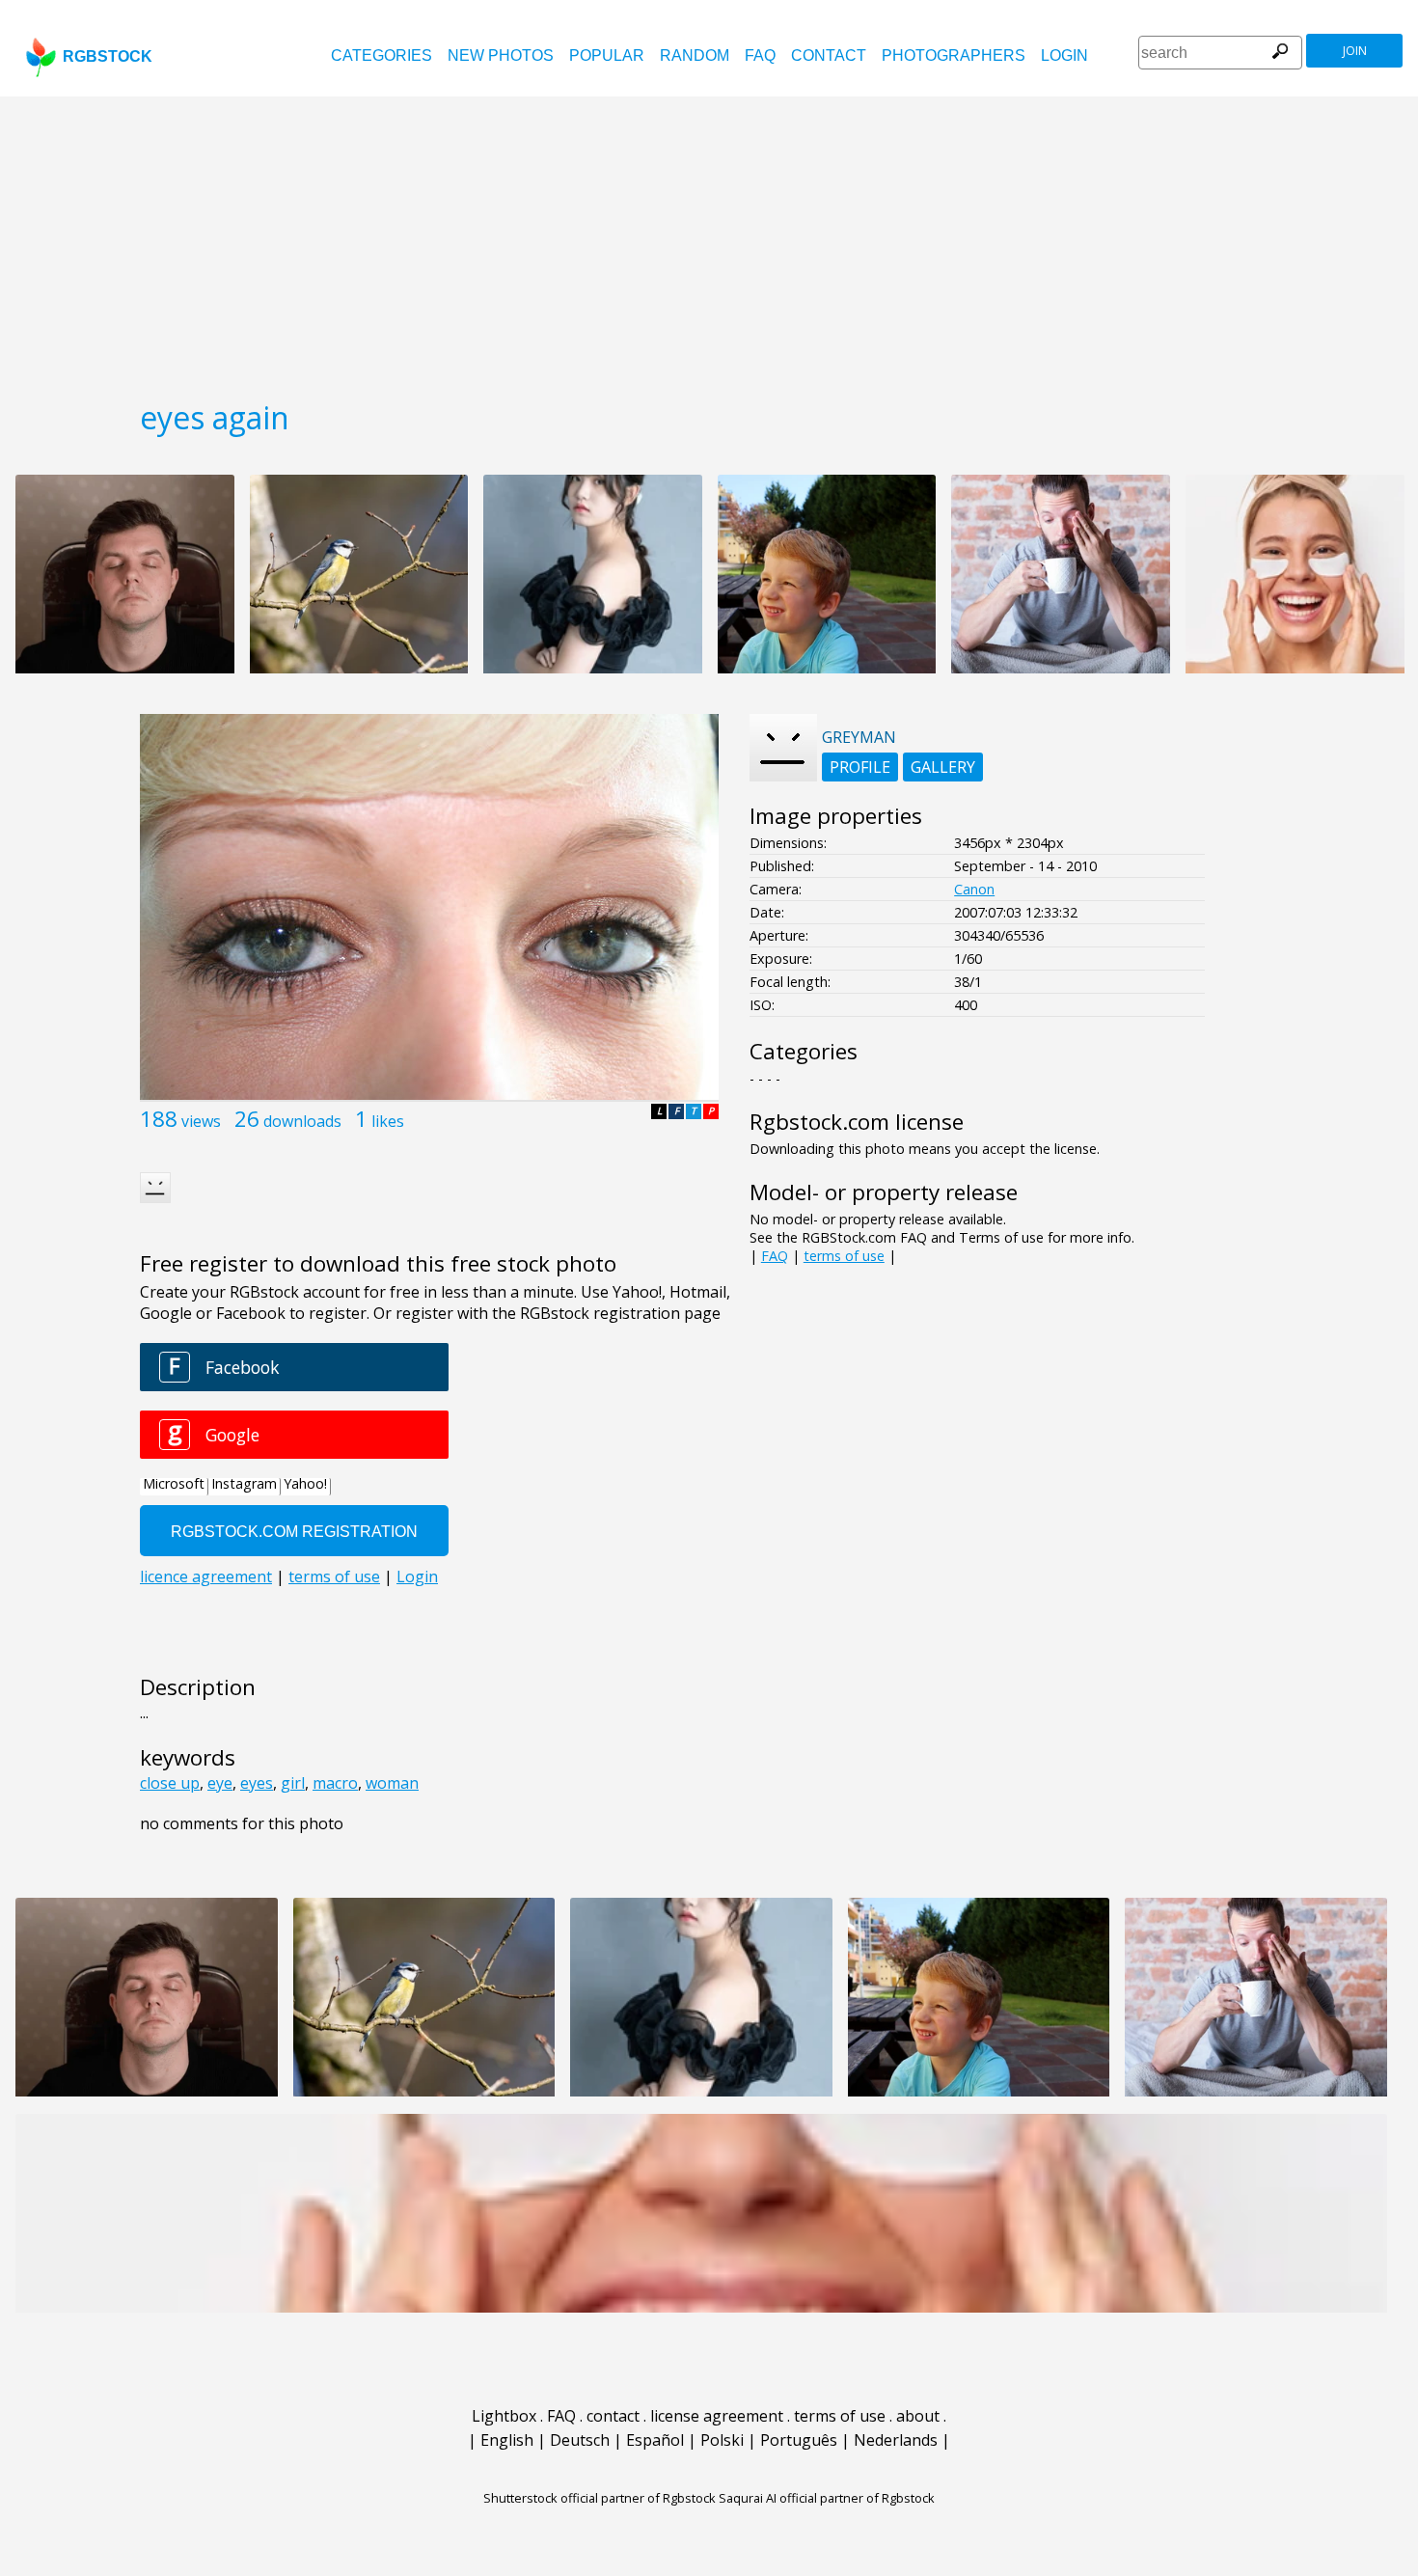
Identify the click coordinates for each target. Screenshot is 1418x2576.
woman (392, 1783)
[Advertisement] (709, 241)
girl (293, 1783)
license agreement (717, 2416)
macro (335, 1783)
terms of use (844, 1256)
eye (220, 1783)
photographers (954, 55)
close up (170, 1783)
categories (382, 55)
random (695, 55)
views (201, 1121)
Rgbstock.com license (857, 1122)
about (918, 2416)
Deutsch (580, 2440)
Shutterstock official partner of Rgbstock (600, 2498)
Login (1064, 55)
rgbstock (108, 56)
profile (860, 767)
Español (655, 2440)
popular (607, 55)
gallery (943, 767)
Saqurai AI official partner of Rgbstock (827, 2498)
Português (799, 2440)
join (1355, 51)
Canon (974, 889)
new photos (501, 55)
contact (829, 55)
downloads (302, 1121)
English (507, 2440)
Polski (722, 2440)
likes (388, 1121)
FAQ (760, 55)
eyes (257, 1783)
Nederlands (896, 2440)
